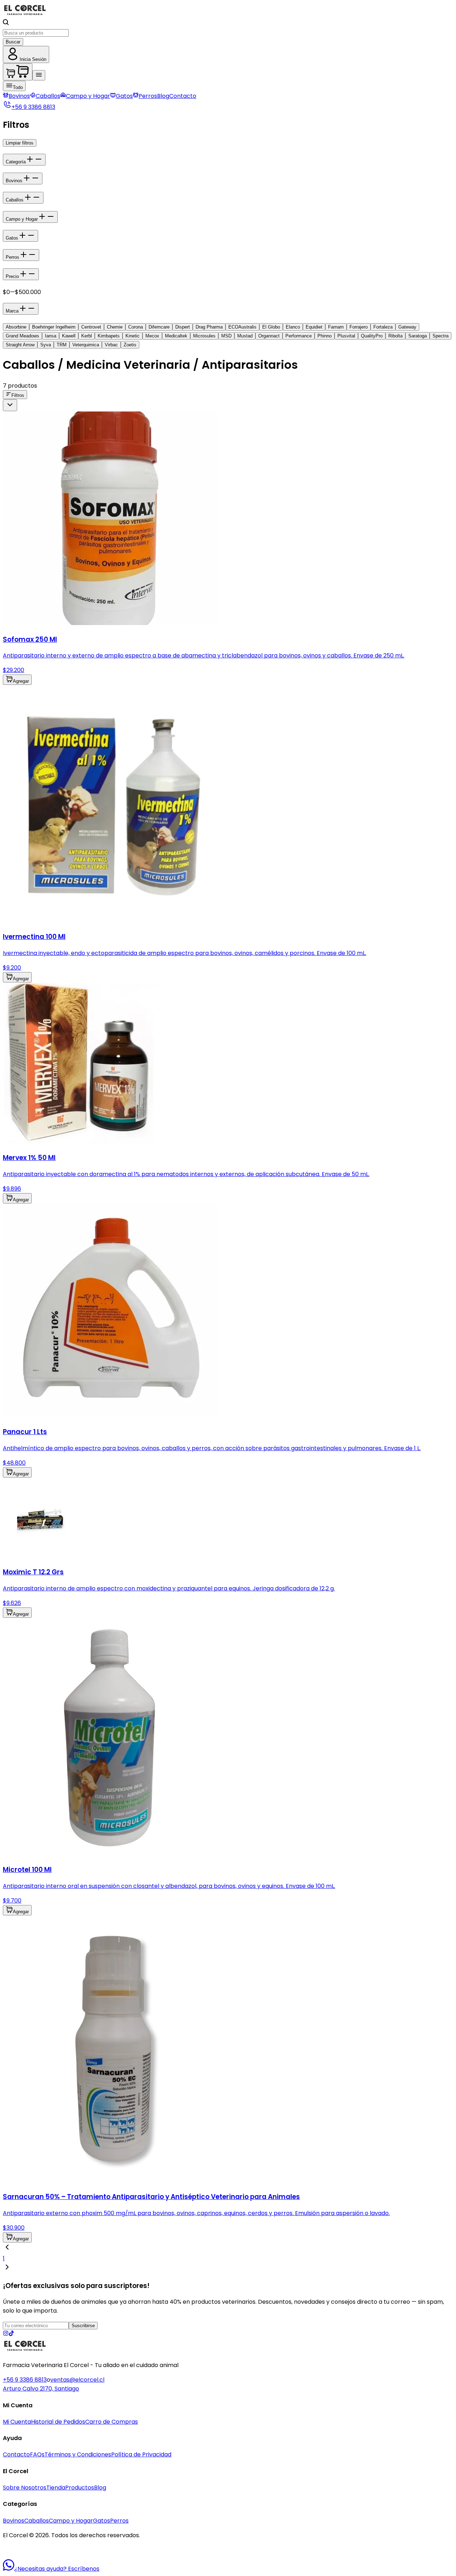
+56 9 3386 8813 (25, 2380)
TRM (62, 345)
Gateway (407, 327)
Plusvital (346, 336)
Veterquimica (86, 345)
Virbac (111, 345)
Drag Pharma (209, 327)
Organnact (269, 336)
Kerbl (87, 336)
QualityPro (372, 336)
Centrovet (91, 327)
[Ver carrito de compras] (18, 72)
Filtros (18, 395)
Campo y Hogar (88, 96)
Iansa (51, 336)
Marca (12, 311)
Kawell (69, 336)
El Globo (271, 327)
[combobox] (10, 405)
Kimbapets (109, 336)
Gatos (124, 96)
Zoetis (130, 345)
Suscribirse (83, 2326)
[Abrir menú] (39, 75)
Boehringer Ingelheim (54, 327)
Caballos (48, 96)
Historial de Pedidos (58, 2422)
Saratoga (418, 336)
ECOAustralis (242, 327)
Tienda (56, 2488)
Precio (12, 276)
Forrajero (359, 327)
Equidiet (314, 327)
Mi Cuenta (17, 2422)
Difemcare (159, 327)
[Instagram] (6, 2334)
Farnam (336, 327)
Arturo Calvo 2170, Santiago (41, 2389)
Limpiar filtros (20, 143)
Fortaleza (383, 327)
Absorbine (16, 327)
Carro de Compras (112, 2422)
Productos (80, 2488)
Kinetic (133, 336)
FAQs (37, 2454)
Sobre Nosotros (25, 2488)
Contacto (183, 96)
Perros (148, 96)
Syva (46, 345)
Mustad (245, 336)
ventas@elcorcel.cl (77, 2380)
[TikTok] (11, 2334)
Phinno (325, 336)
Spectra (441, 336)
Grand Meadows (22, 336)
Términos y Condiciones (78, 2454)
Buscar (13, 42)
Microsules (204, 336)
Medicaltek (176, 336)
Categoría (16, 162)
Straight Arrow (20, 345)
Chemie (115, 327)
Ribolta (395, 336)
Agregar (21, 681)
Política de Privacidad (141, 2454)
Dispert (183, 327)
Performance (299, 336)
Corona (136, 327)
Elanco (293, 327)
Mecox (152, 336)
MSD (226, 336)
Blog (163, 96)
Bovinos (19, 96)
